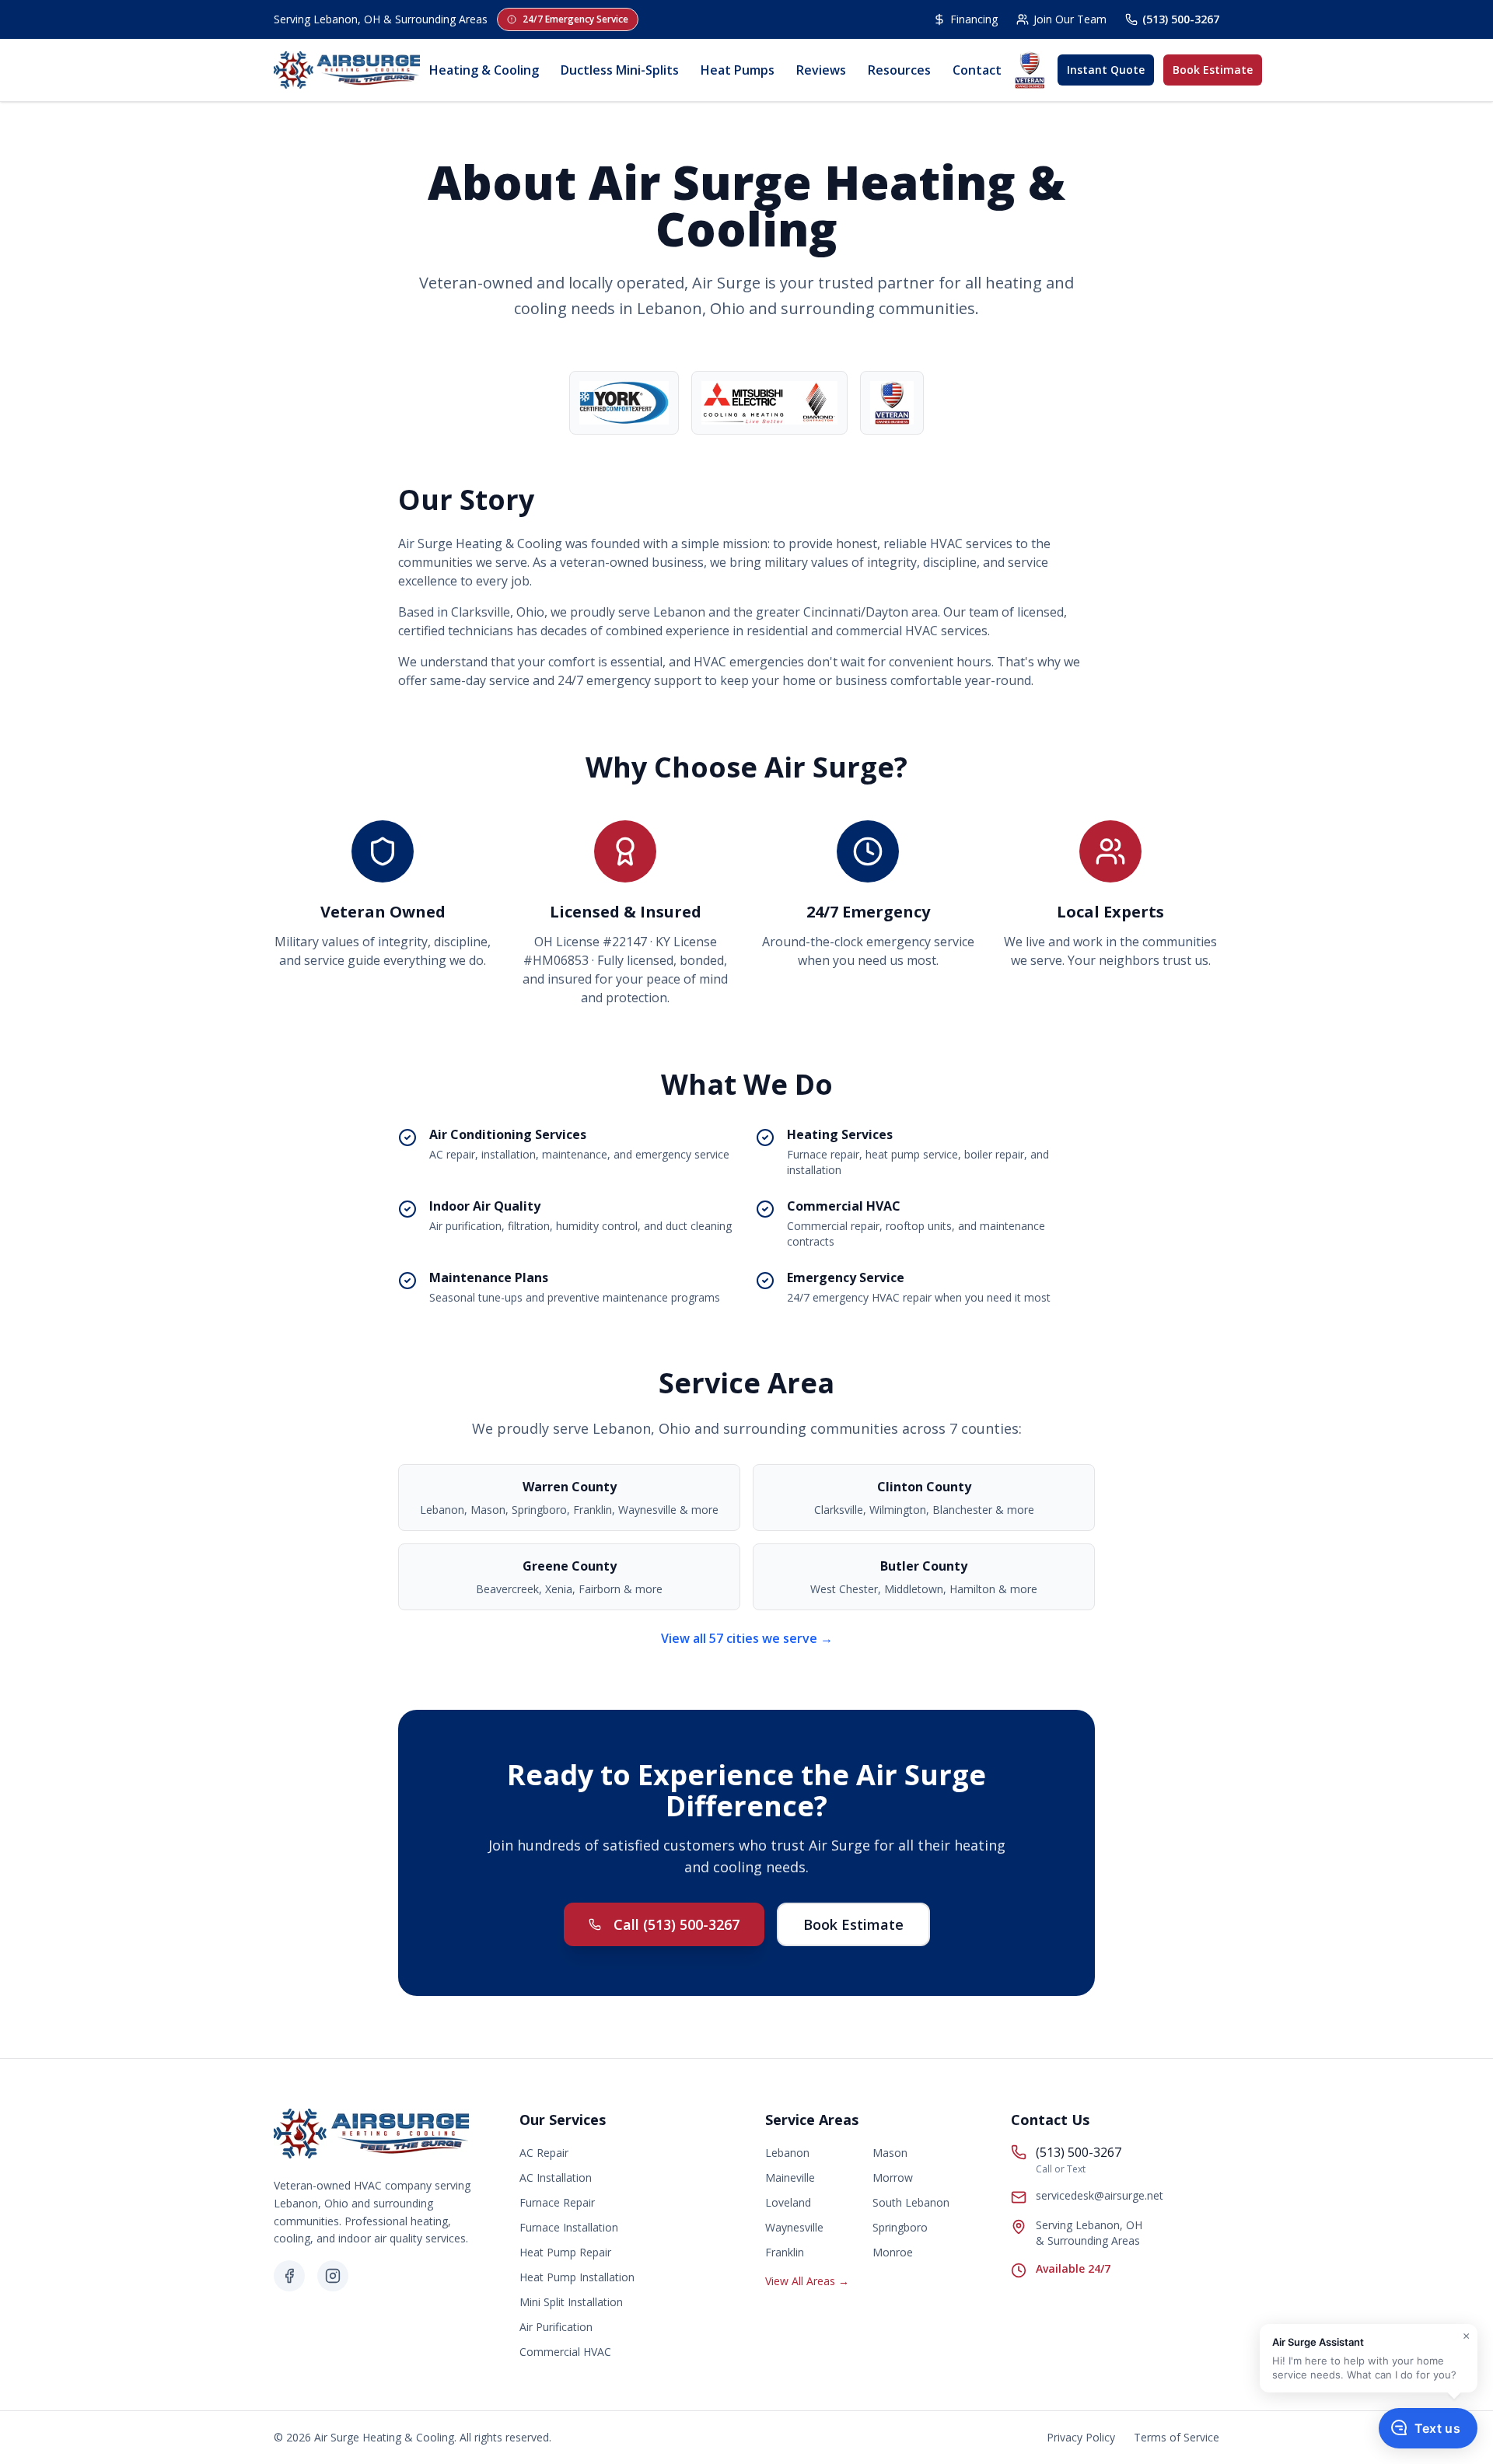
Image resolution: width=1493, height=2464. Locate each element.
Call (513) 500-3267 (677, 1924)
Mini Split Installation (571, 2302)
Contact (977, 70)
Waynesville (794, 2227)
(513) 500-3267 (1181, 19)
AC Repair (544, 2153)
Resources (899, 70)
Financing (974, 19)
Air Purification (556, 2327)
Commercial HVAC (565, 2352)
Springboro (900, 2227)
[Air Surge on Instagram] (333, 2276)
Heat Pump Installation (577, 2277)
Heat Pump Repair (565, 2252)
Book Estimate (1213, 70)
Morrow (893, 2177)
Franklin (785, 2252)
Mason (890, 2153)
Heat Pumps (738, 70)
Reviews (821, 70)
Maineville (790, 2177)
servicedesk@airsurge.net (1100, 2195)
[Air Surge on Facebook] (289, 2276)
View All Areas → (807, 2281)
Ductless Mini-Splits (620, 70)
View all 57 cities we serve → (747, 1638)
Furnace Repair (557, 2202)
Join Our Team (1070, 19)
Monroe (893, 2252)
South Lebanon (911, 2202)
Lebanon (787, 2153)
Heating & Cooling (484, 70)
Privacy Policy (1081, 2437)
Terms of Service (1177, 2437)
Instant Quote (1106, 70)
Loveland (788, 2202)
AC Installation (556, 2177)
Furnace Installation (569, 2227)
